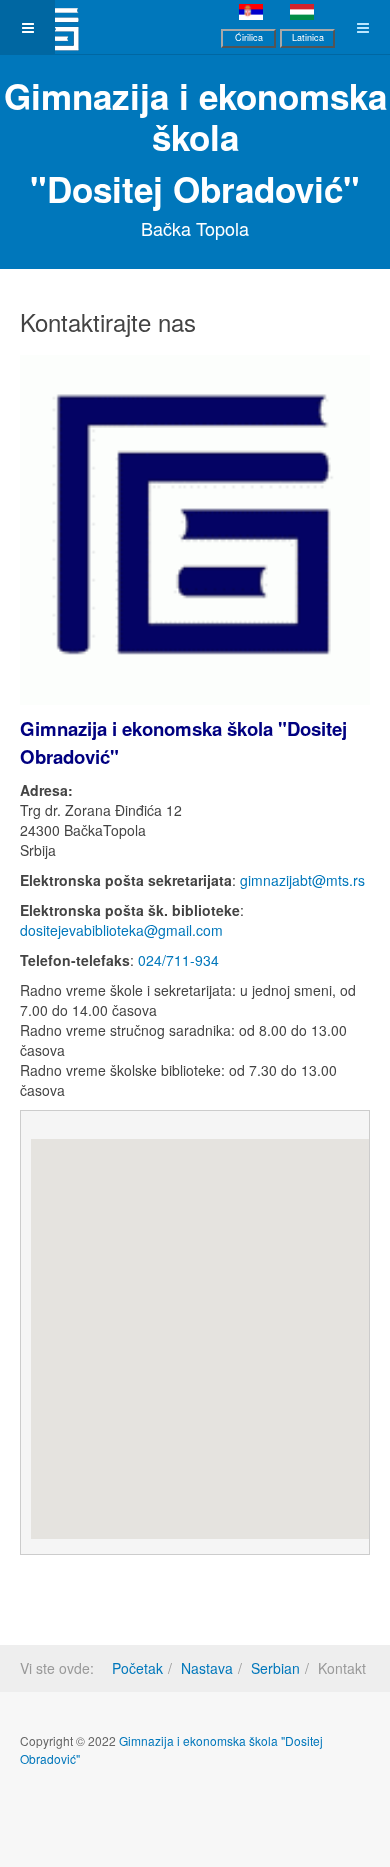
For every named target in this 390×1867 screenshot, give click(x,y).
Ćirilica (249, 37)
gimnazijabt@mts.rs (302, 880)
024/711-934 (178, 960)
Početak (137, 1668)
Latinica (308, 37)
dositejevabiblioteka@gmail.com (121, 930)
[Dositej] (55, 27)
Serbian (275, 1668)
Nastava (207, 1668)
